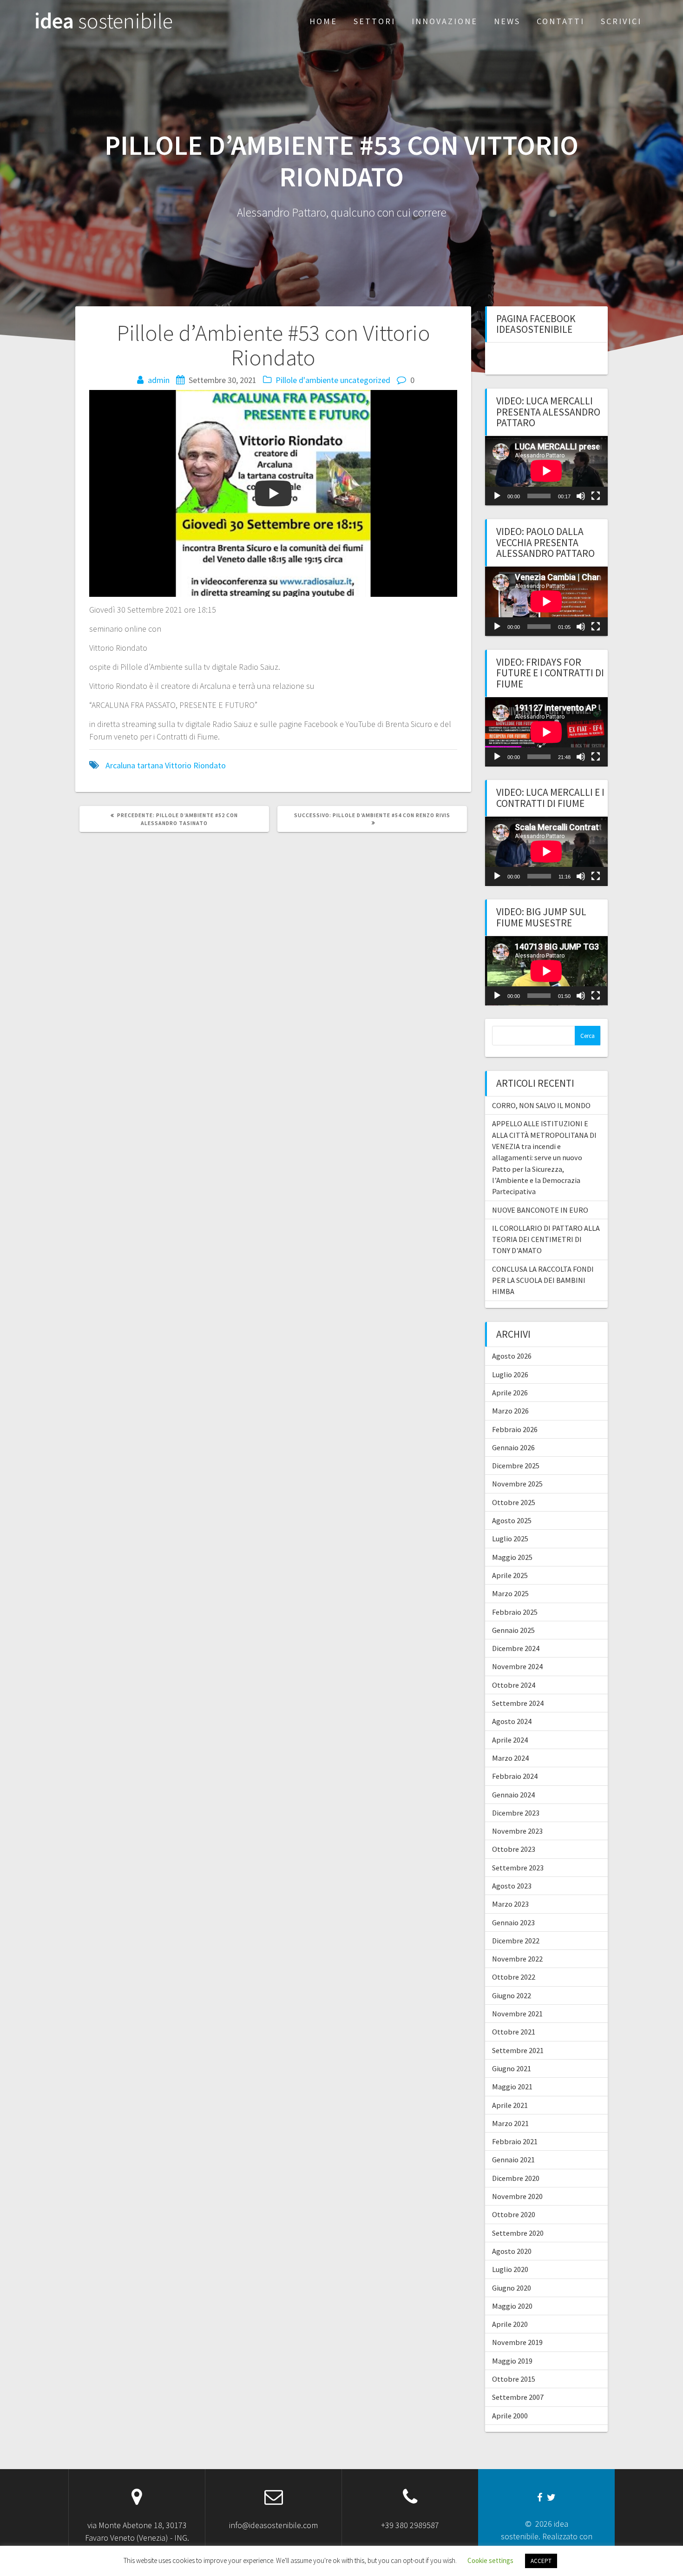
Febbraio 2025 (515, 1612)
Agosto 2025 (512, 1520)
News (507, 21)
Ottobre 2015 (514, 2379)
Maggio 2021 (512, 2087)
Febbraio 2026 (515, 1429)
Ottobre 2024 (514, 1685)
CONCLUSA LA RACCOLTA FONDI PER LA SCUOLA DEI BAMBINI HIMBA (543, 1280)
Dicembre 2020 (516, 2178)
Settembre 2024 (518, 1703)
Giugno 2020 (512, 2288)
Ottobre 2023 (514, 1849)
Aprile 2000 (510, 2416)
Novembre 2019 (517, 2342)
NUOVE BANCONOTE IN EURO (540, 1210)
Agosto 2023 (512, 1886)
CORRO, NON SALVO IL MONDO (541, 1105)
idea (104, 21)
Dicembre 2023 (516, 1813)
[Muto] (581, 496)
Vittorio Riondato (195, 765)
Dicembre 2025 (516, 1466)
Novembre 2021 (517, 2014)
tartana (150, 765)
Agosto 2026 (512, 1356)
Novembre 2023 (517, 1831)
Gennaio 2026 (513, 1447)
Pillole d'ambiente (307, 380)
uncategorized (365, 380)
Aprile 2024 (510, 1740)
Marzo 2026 (510, 1411)
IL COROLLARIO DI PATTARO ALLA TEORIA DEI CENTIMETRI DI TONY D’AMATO (546, 1239)
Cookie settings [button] (490, 2560)
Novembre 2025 (517, 1484)
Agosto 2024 (512, 1721)
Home (323, 21)
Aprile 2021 (510, 2105)
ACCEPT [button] (541, 2561)
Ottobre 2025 (514, 1502)
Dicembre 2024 (516, 1648)
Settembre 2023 (518, 1868)
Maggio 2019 (512, 2361)
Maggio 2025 (512, 1557)
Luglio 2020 (510, 2269)
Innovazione (445, 21)
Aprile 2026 (510, 1393)
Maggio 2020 (512, 2306)
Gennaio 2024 (513, 1795)
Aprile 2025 (510, 1575)
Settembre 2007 (518, 2397)
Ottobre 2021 (514, 2032)
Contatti (561, 21)
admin (159, 380)
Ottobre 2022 (514, 1977)
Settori (374, 21)
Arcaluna (120, 765)
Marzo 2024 (510, 1758)
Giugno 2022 (512, 1995)
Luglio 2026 (510, 1374)
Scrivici (621, 21)
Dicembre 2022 (516, 1941)
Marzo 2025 (510, 1593)
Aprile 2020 (510, 2324)
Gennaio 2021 (513, 2160)
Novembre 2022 (517, 1959)
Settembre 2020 (518, 2233)
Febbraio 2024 (515, 1776)
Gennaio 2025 (513, 1630)
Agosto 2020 (512, 2251)
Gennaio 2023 (513, 1922)
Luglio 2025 (510, 1539)
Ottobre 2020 (514, 2214)
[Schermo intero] (596, 496)
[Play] (497, 496)
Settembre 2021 (518, 2050)
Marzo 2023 (510, 1904)
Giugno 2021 (512, 2068)
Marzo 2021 (510, 2123)
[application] (546, 471)
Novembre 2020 (517, 2196)
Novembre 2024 (517, 1666)
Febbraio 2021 (515, 2141)
